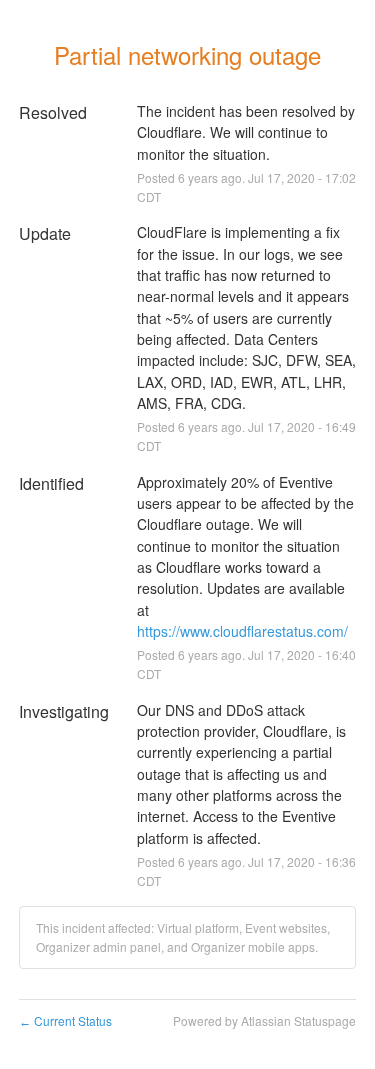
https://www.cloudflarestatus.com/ (242, 631)
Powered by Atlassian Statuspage (264, 1020)
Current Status (65, 1020)
